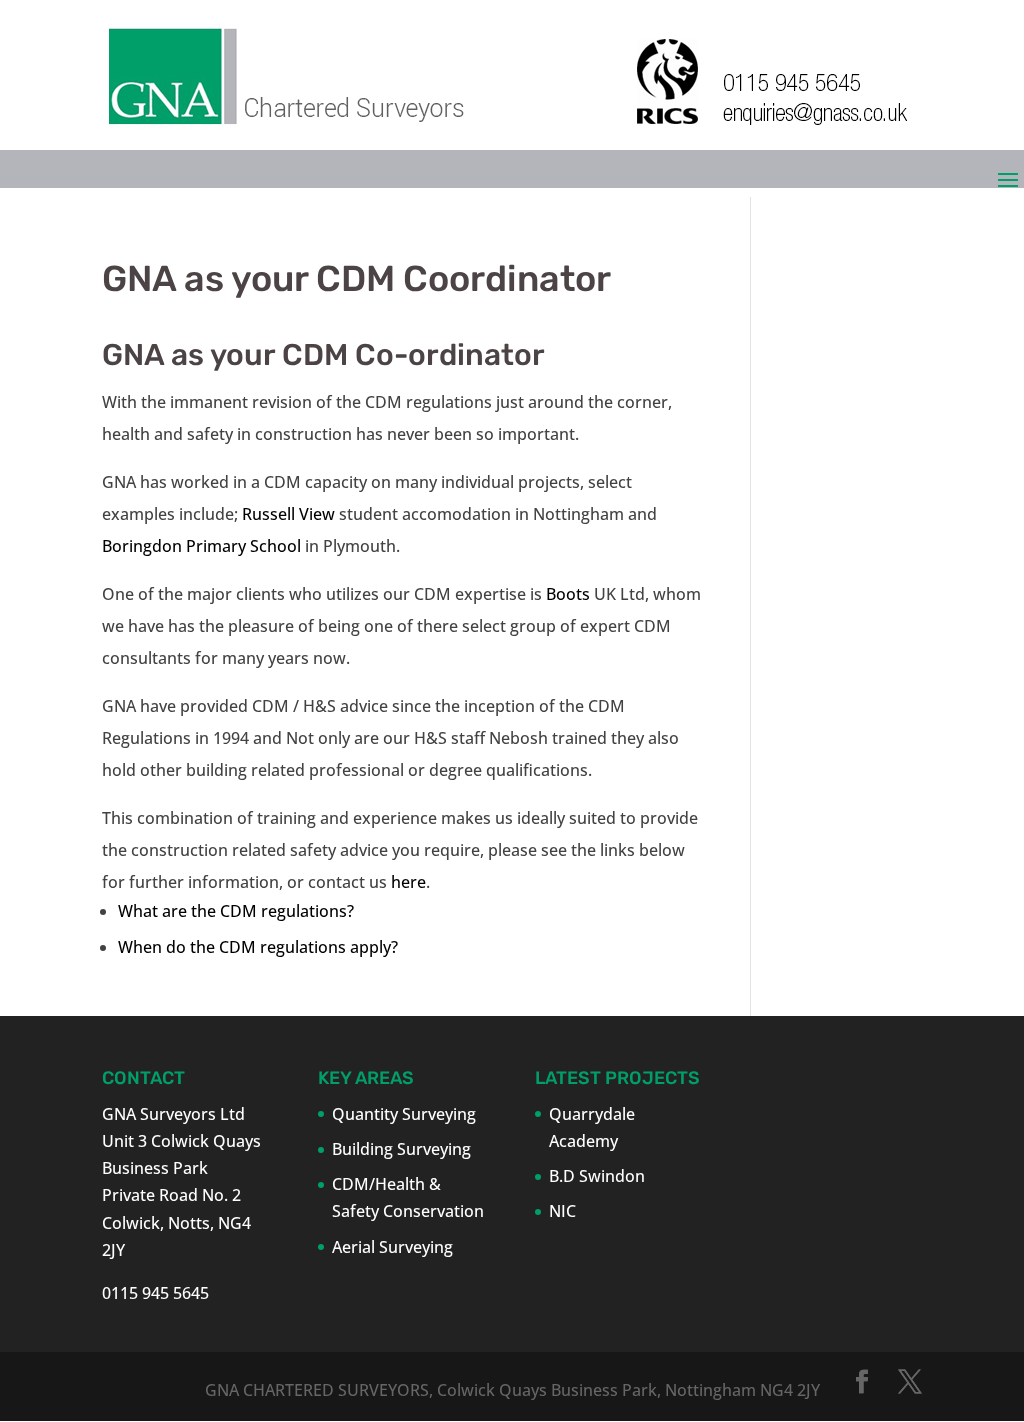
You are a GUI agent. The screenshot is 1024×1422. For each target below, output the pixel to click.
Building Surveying (401, 1149)
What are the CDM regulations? (236, 911)
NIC (562, 1211)
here (408, 882)
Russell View (290, 514)
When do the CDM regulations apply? (258, 947)
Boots (568, 594)
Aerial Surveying (392, 1247)
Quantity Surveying (404, 1114)
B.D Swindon (597, 1176)
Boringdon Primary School (203, 546)
